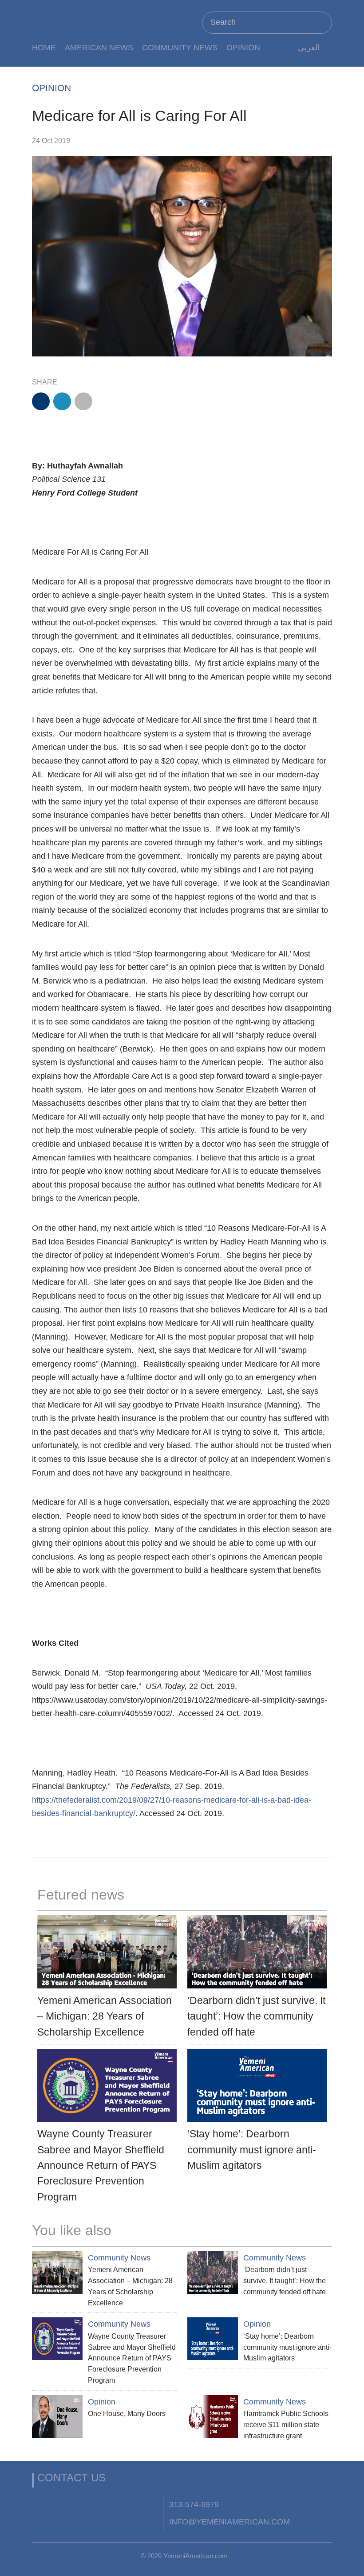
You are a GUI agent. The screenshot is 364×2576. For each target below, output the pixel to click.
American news (99, 47)
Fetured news (81, 1895)
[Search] (321, 22)
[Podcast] (150, 2504)
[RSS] (128, 2504)
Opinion (243, 47)
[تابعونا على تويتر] (63, 2504)
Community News (180, 47)
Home (44, 47)
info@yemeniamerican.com (229, 2522)
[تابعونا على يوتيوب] (84, 2504)
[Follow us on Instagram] (107, 2504)
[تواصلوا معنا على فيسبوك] (41, 2504)
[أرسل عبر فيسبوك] (41, 401)
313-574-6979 (194, 2504)
